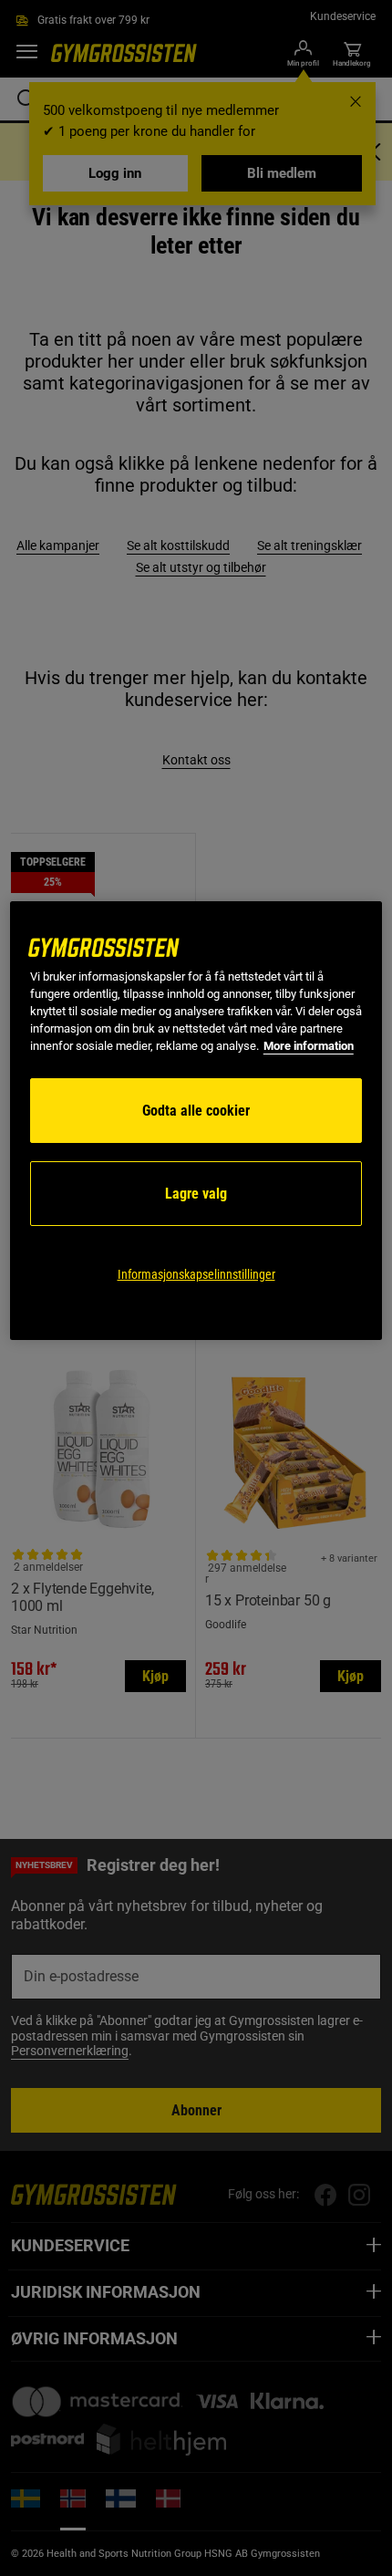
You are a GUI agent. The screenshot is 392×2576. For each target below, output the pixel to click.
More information (309, 1046)
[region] (196, 1121)
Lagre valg (196, 1194)
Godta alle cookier (196, 1111)
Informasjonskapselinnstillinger (196, 1274)
